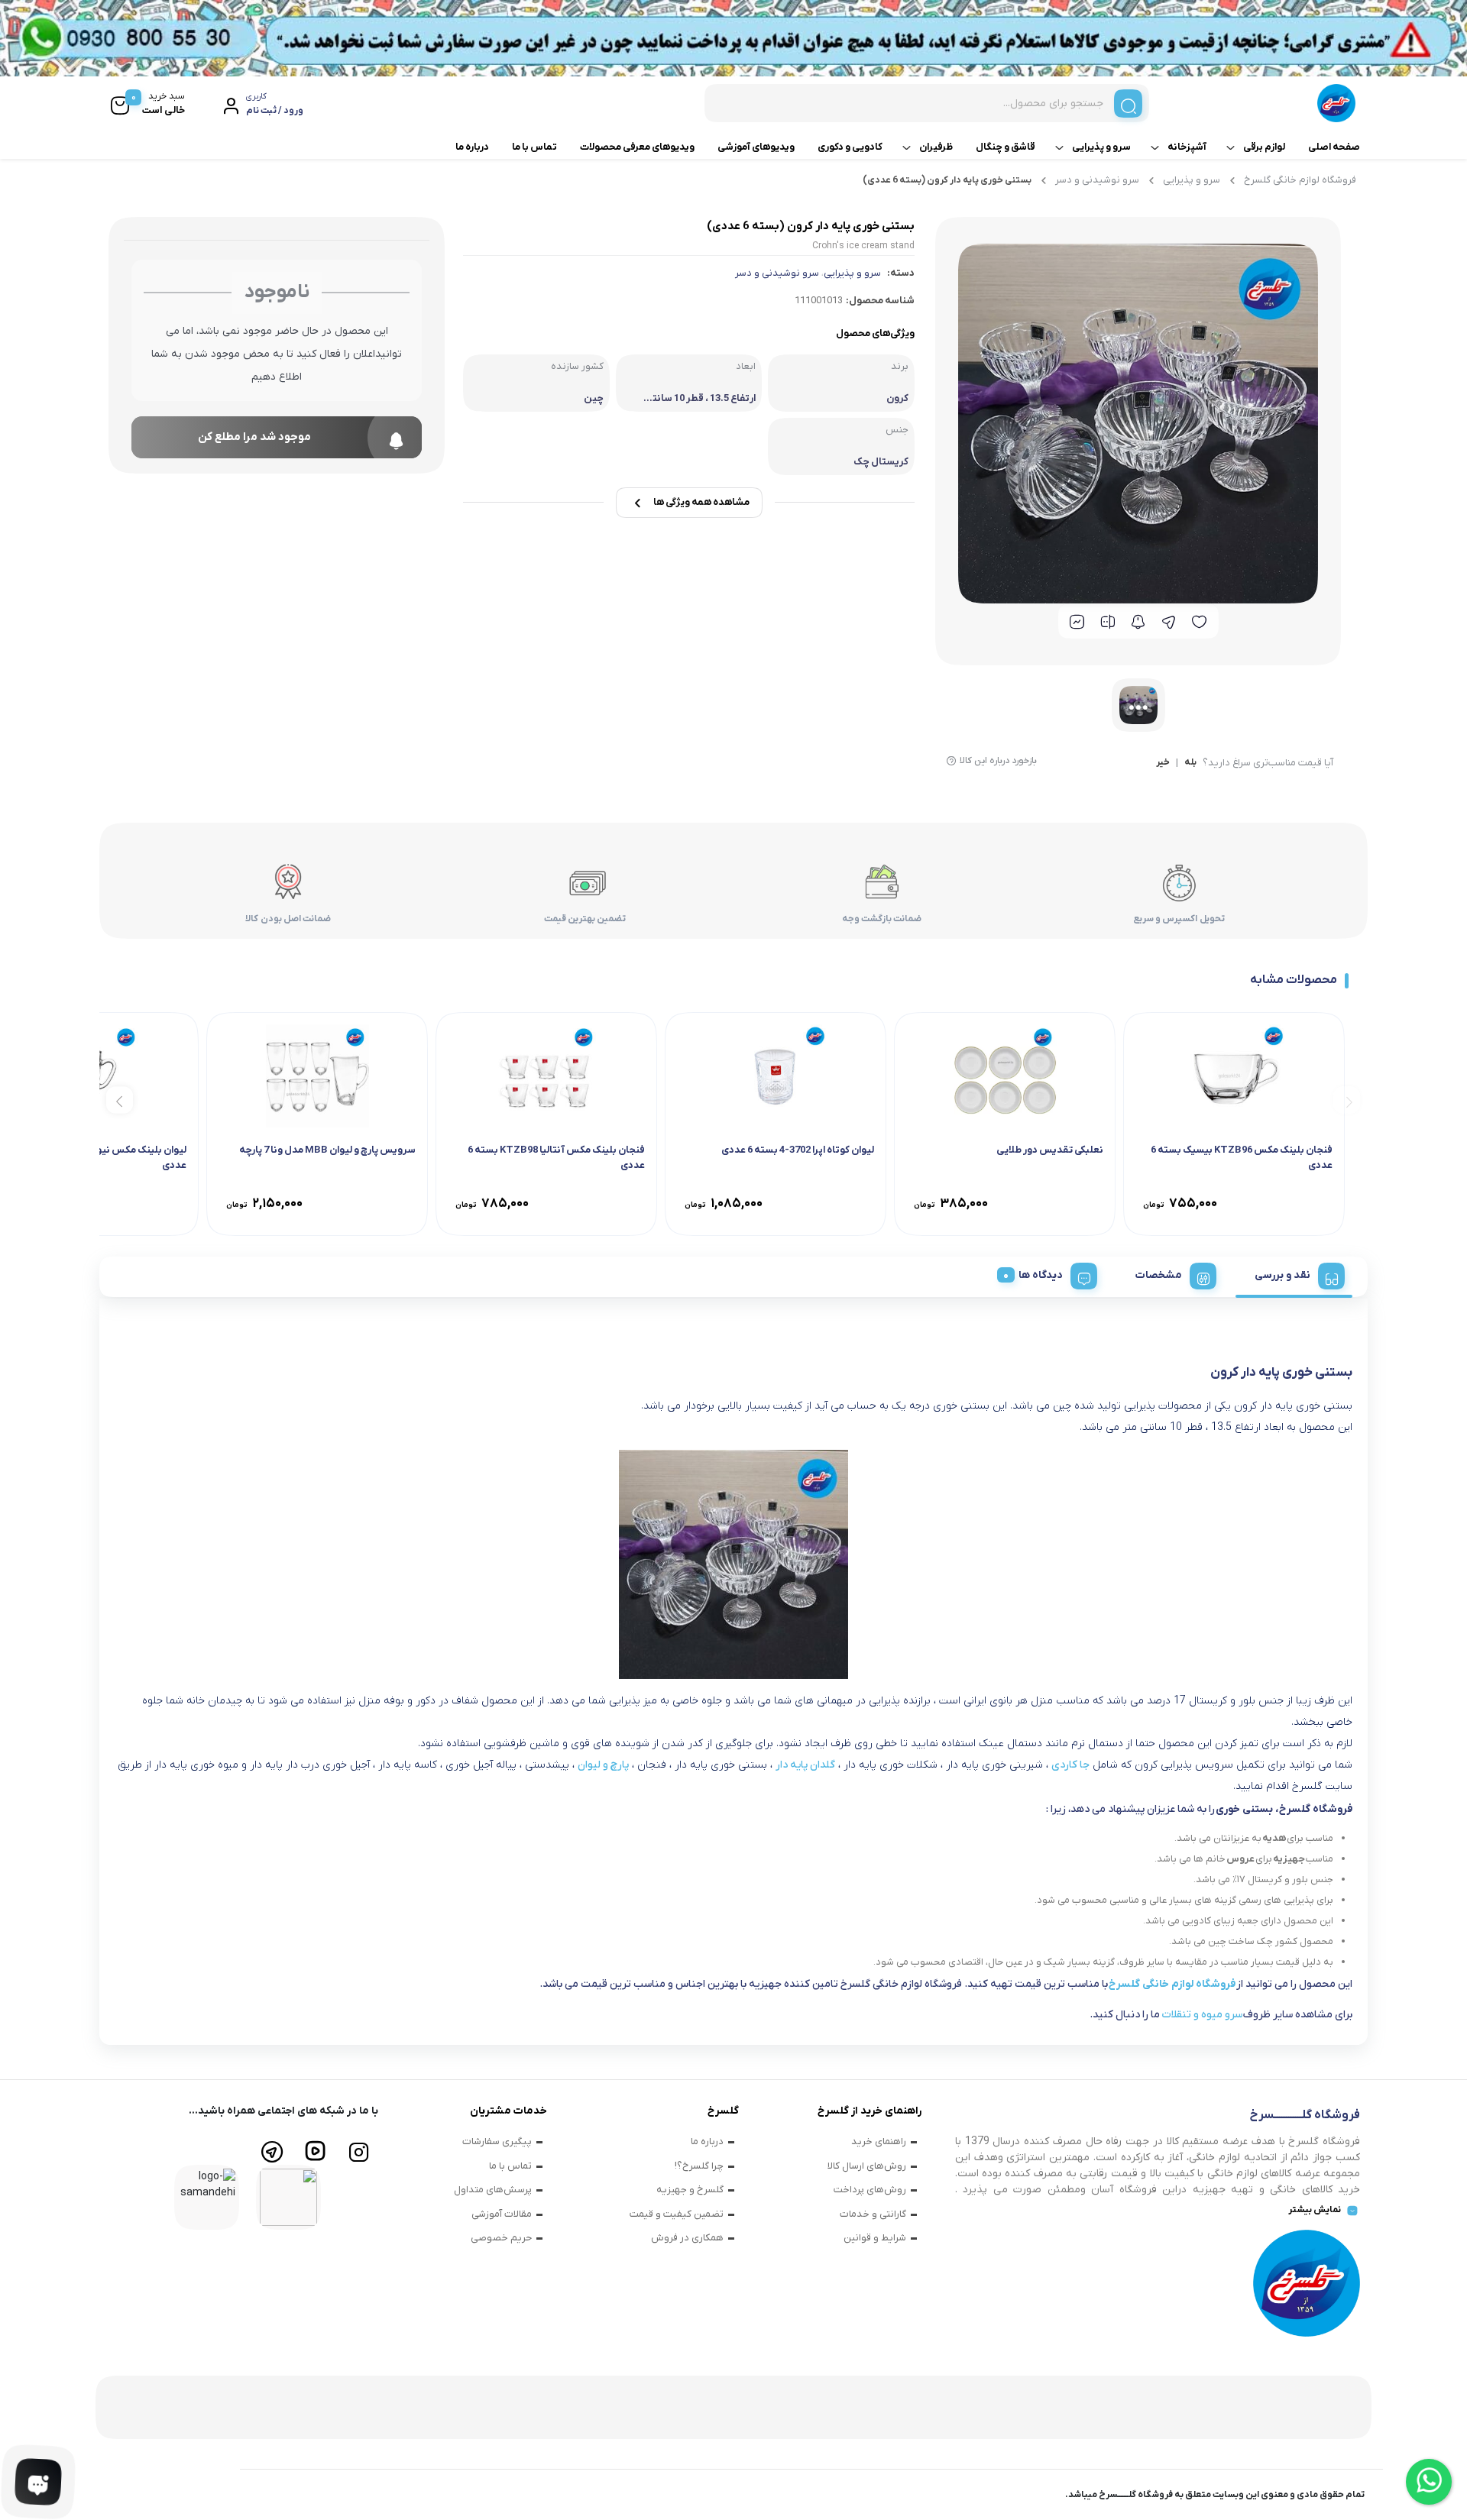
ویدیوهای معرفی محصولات (637, 147)
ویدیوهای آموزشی (756, 147)
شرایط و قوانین (875, 2238)
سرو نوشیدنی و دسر (1097, 180)
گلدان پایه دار (805, 1765)
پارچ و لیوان (603, 1765)
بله (1190, 763)
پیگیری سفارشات (497, 2142)
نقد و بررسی (1282, 1275)
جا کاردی (1070, 1765)
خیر (1163, 763)
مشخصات (1159, 1275)
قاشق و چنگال (1006, 147)
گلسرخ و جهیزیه (690, 2190)
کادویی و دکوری (850, 147)
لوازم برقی (1264, 147)
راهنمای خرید (879, 2142)
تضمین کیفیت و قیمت (677, 2214)
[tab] (1294, 1273)
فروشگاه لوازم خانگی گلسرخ (1300, 180)
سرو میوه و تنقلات (1202, 2015)
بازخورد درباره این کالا (998, 761)
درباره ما (472, 147)
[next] (120, 1100)
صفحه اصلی (1334, 147)
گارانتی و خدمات (873, 2214)
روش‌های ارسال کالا (867, 2166)
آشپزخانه (1187, 147)
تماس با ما (534, 147)
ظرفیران (936, 147)
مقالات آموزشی (502, 2214)
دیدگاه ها (1041, 1275)
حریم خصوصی (501, 2238)
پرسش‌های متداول (493, 2190)
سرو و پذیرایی (1101, 147)
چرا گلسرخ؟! (699, 2166)
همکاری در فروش (687, 2238)
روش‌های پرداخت (870, 2190)
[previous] (1347, 1100)
